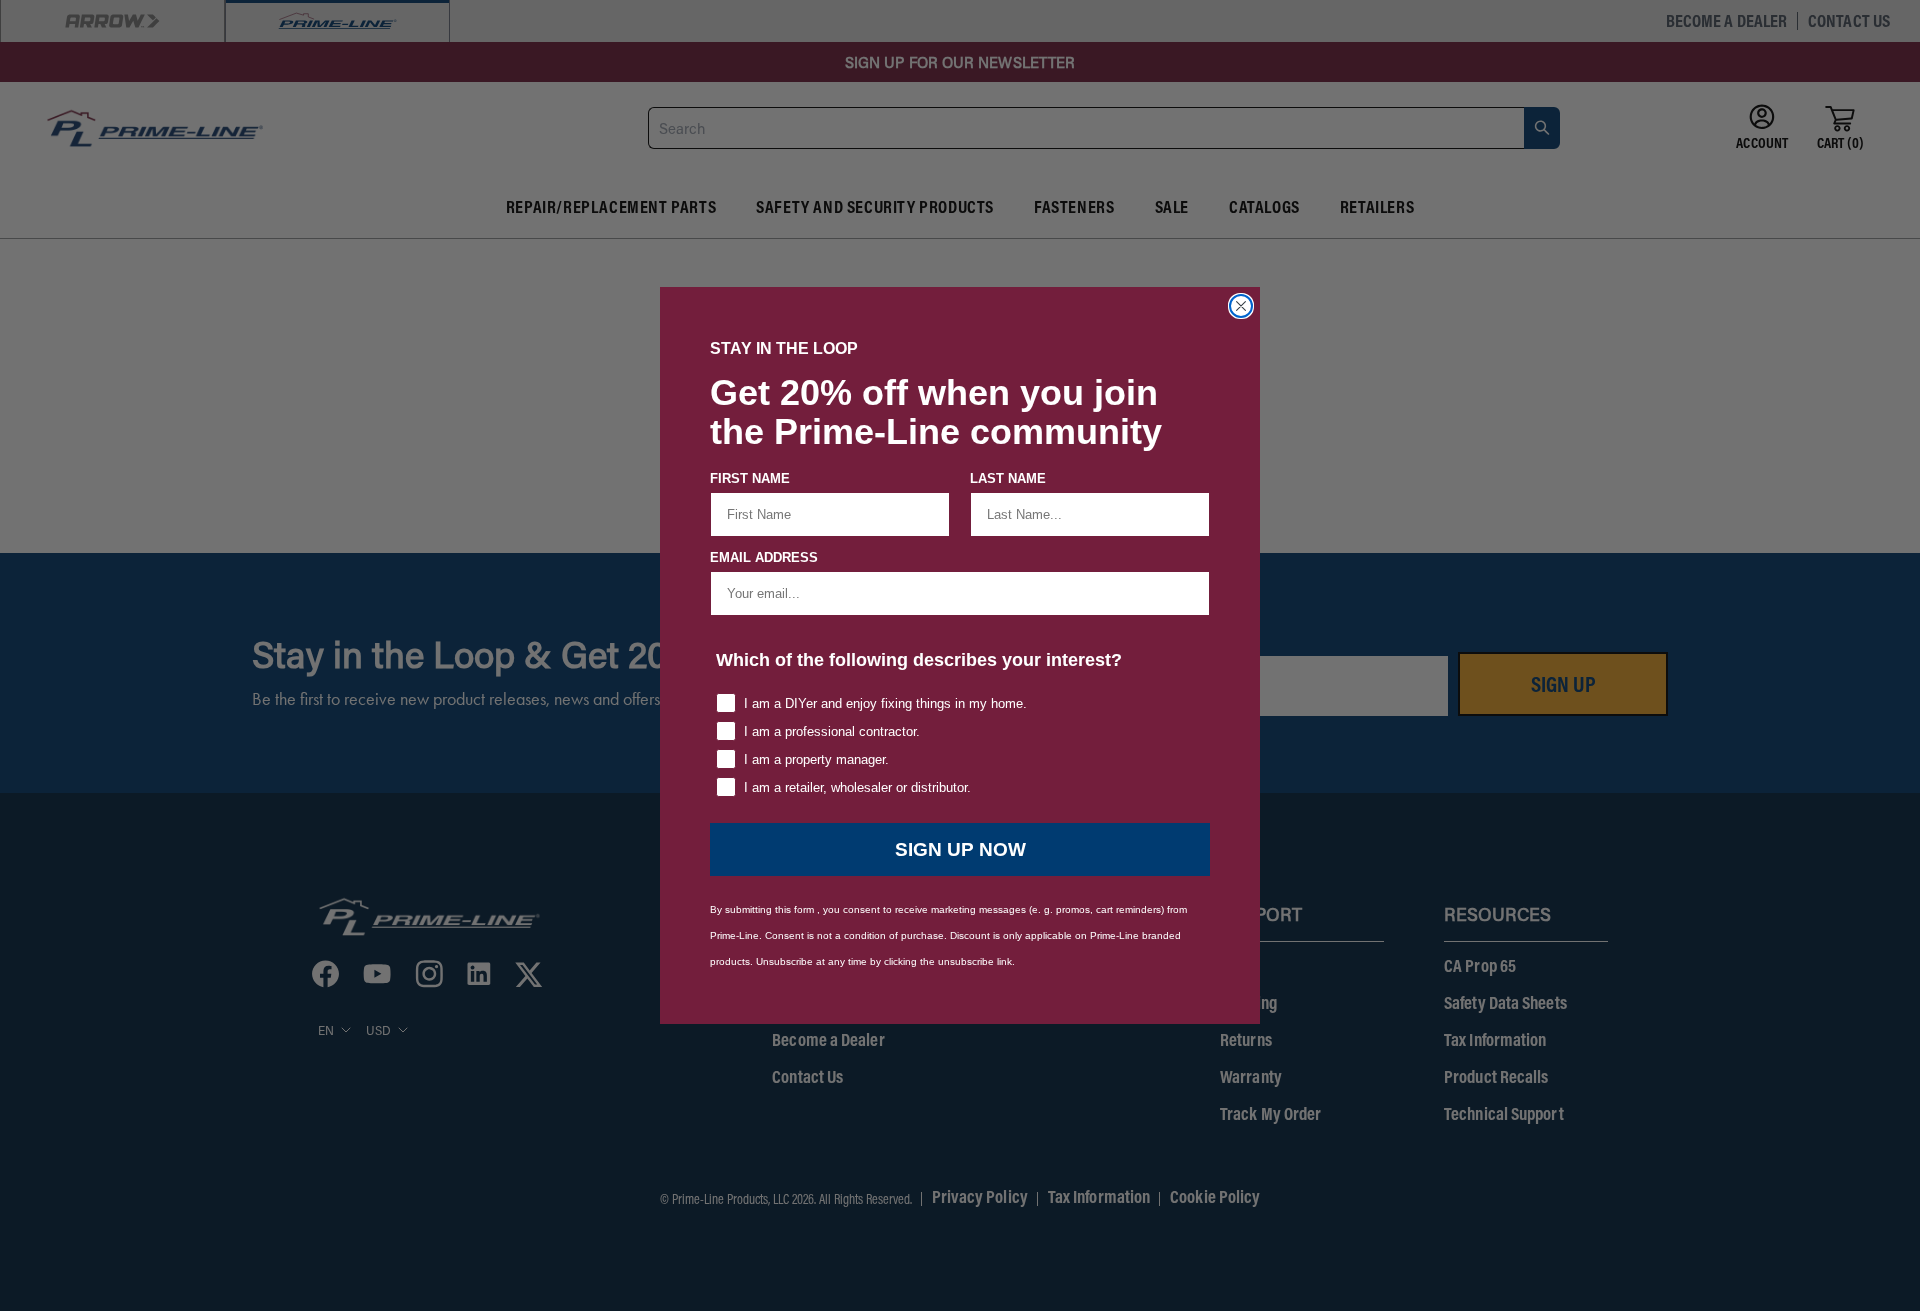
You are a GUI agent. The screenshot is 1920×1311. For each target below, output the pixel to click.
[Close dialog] (1241, 306)
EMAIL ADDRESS (764, 557)
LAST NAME (1008, 478)
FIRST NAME (750, 478)
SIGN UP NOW (960, 849)
